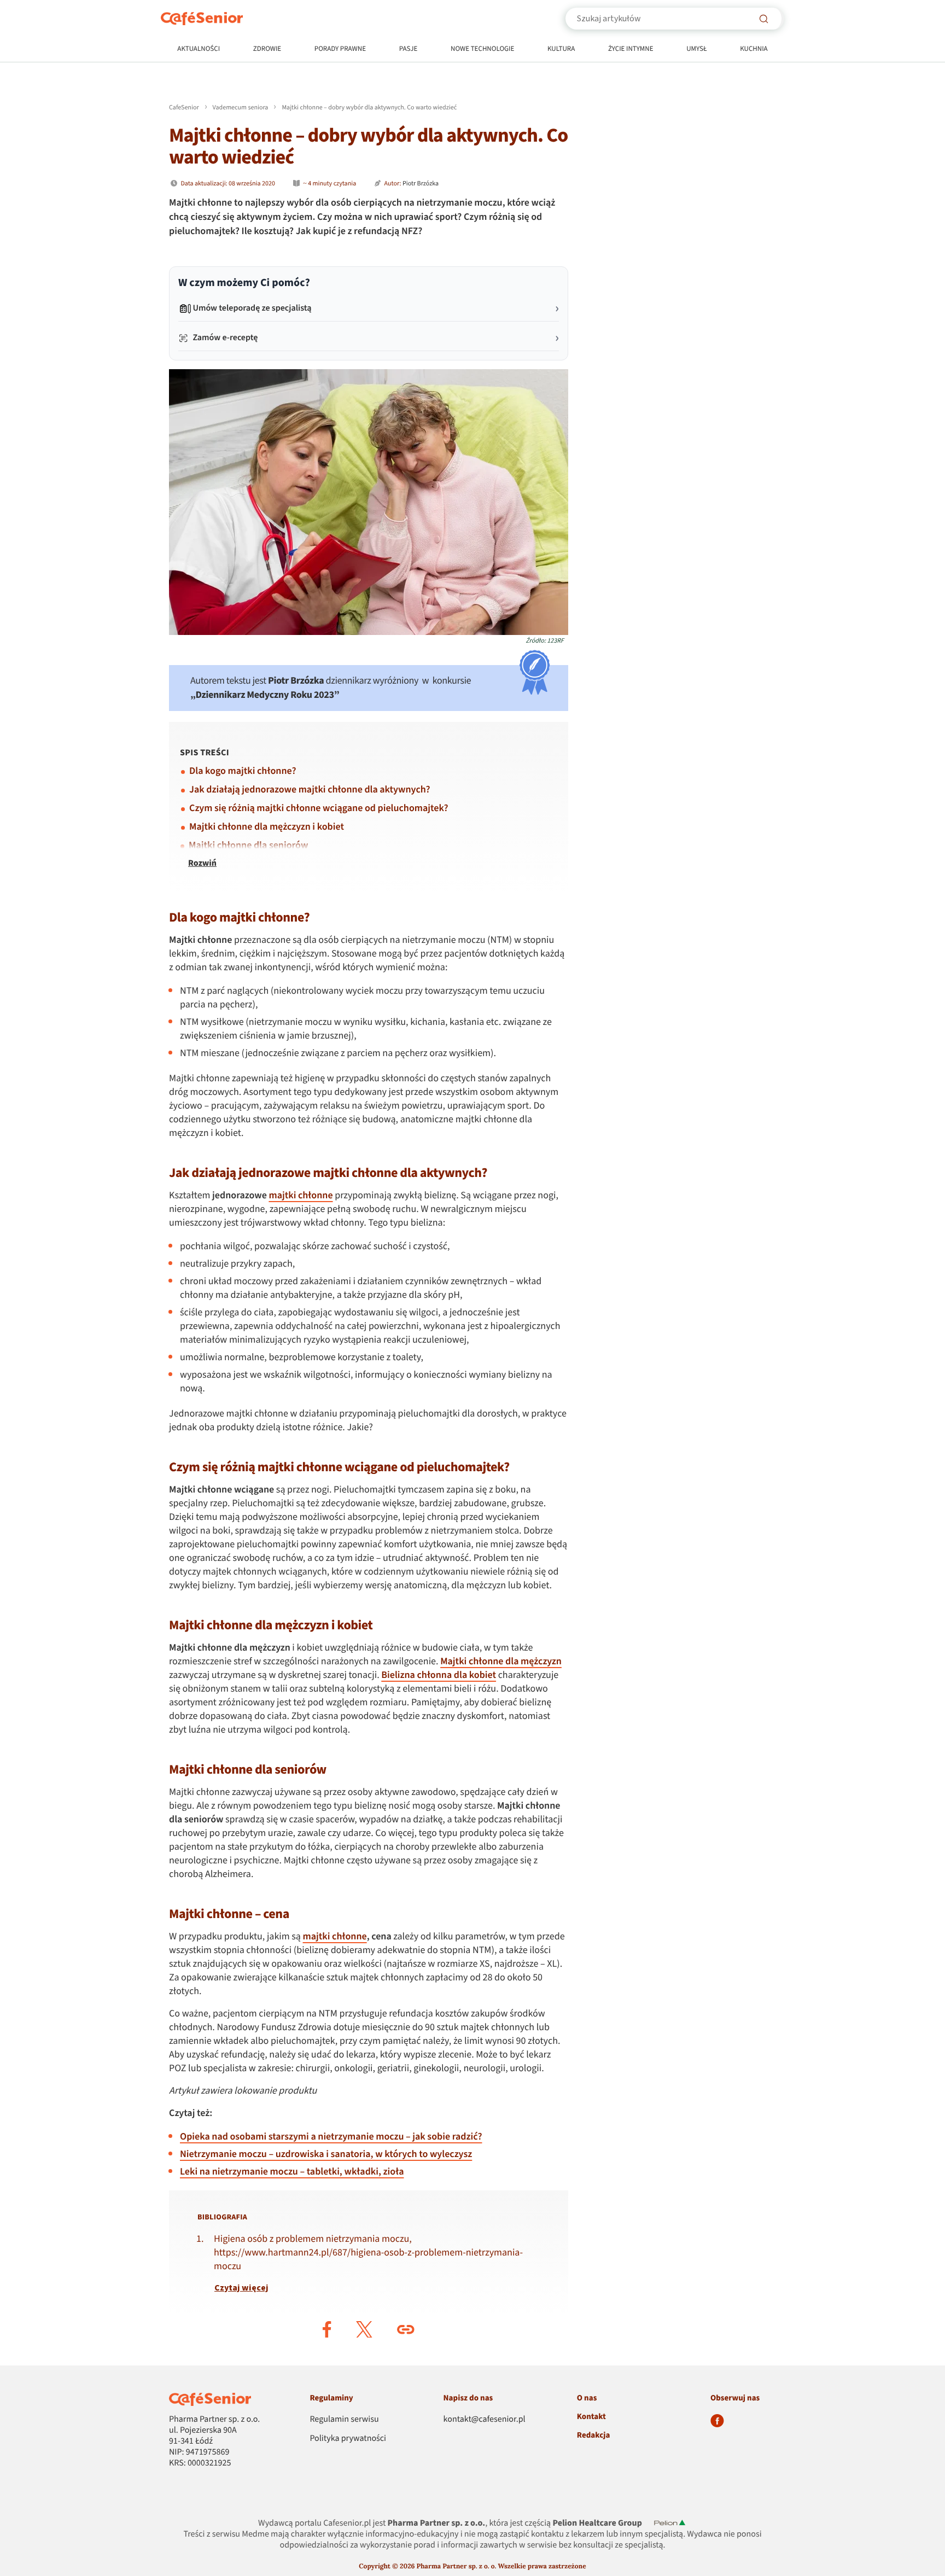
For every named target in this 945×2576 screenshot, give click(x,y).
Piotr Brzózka (421, 183)
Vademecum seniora (241, 107)
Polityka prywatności (348, 2439)
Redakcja (594, 2435)
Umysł (696, 49)
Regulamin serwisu (344, 2420)
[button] (327, 2329)
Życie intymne (631, 49)
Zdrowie (267, 49)
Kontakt (591, 2417)
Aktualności (199, 49)
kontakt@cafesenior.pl (485, 2420)
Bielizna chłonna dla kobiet (439, 1675)
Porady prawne (340, 49)
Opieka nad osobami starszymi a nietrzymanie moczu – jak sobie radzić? (331, 2137)
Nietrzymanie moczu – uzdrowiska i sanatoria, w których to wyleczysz (326, 2155)
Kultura (561, 49)
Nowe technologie (482, 49)
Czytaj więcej (241, 2288)
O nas (587, 2398)
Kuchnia (754, 49)
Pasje (409, 49)
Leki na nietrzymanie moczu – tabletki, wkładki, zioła (292, 2172)
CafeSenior (184, 107)
